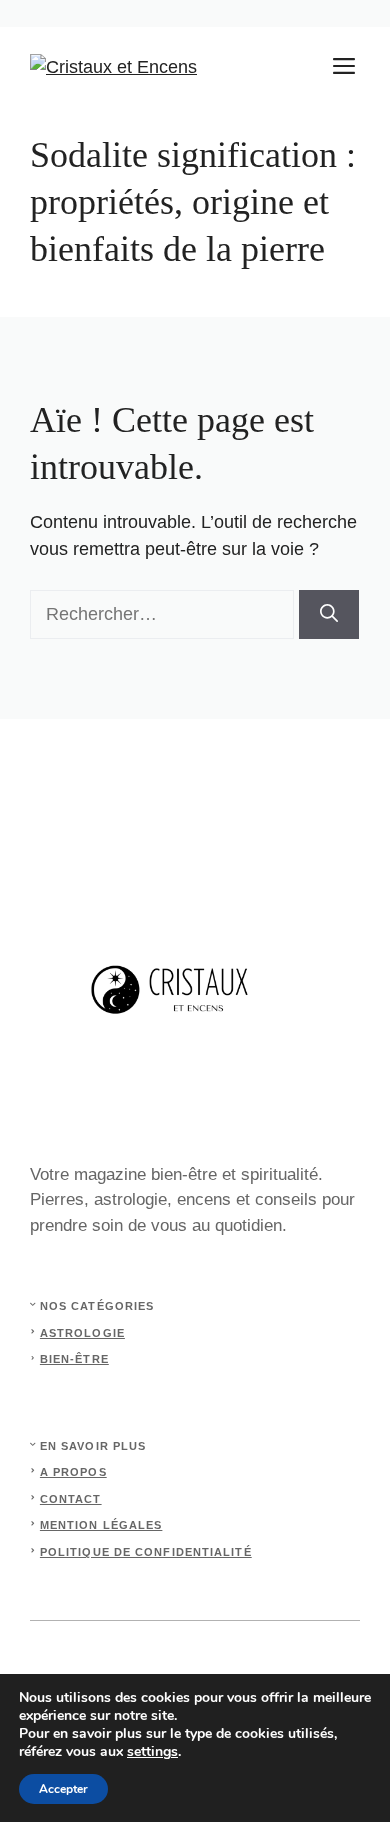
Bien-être (74, 1359)
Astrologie (82, 1333)
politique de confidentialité (146, 1552)
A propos (73, 1472)
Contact (71, 1499)
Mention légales (101, 1525)
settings (152, 1752)
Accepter (63, 1789)
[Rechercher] (329, 614)
